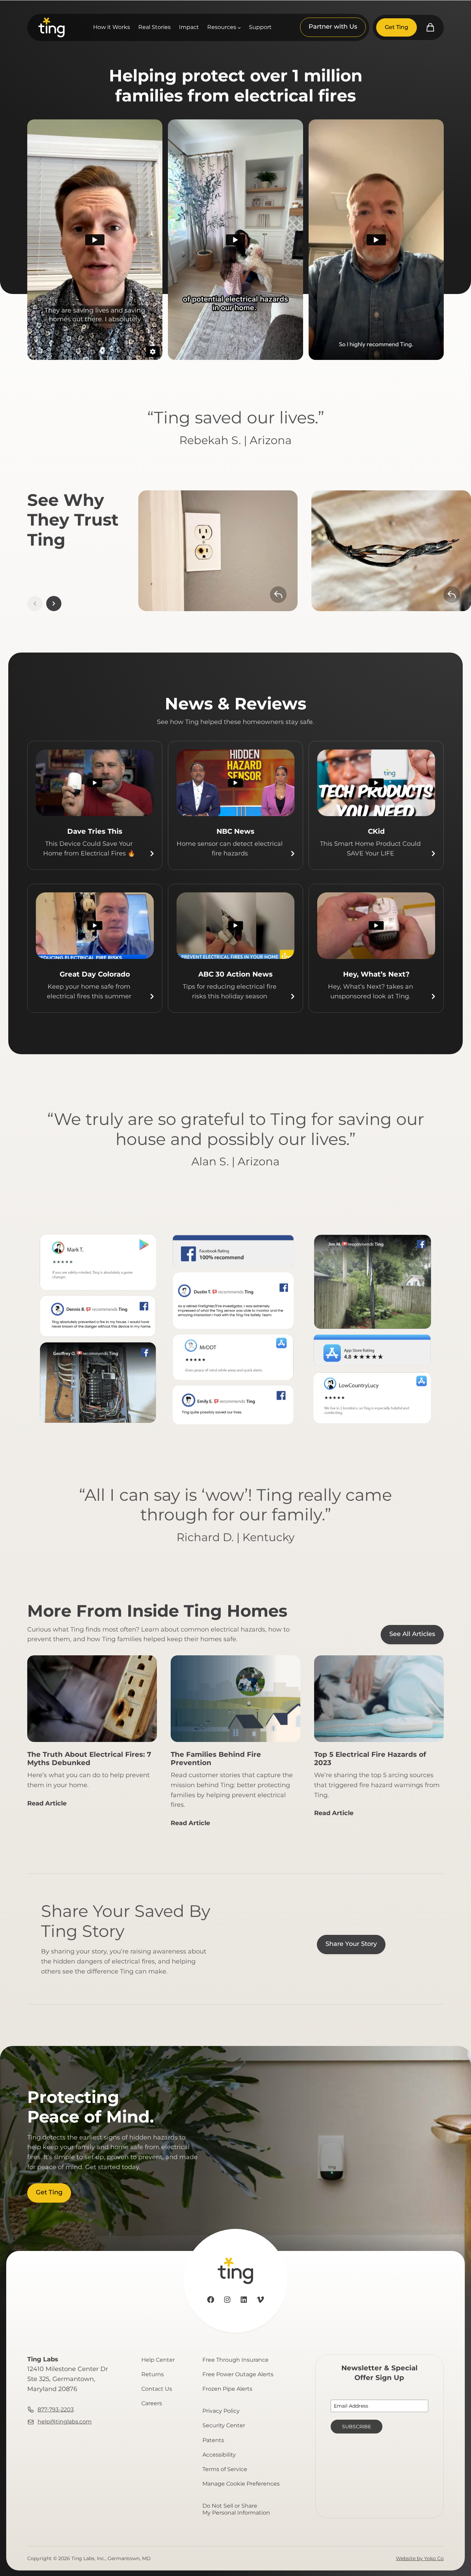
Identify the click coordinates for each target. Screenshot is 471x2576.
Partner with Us (333, 27)
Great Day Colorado (95, 974)
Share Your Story (351, 1944)
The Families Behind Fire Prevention (216, 1759)
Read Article (47, 1806)
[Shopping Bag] (430, 27)
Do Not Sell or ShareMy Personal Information (236, 2509)
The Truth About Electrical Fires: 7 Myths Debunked (89, 1759)
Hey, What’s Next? (376, 974)
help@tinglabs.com (65, 2422)
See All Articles (412, 1634)
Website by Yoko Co (420, 2558)
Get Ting (397, 27)
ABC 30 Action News (235, 974)
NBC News (235, 831)
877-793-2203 (56, 2410)
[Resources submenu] (239, 28)
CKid (376, 831)
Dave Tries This (95, 831)
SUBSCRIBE (357, 2427)
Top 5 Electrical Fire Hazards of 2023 (370, 1759)
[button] (54, 604)
